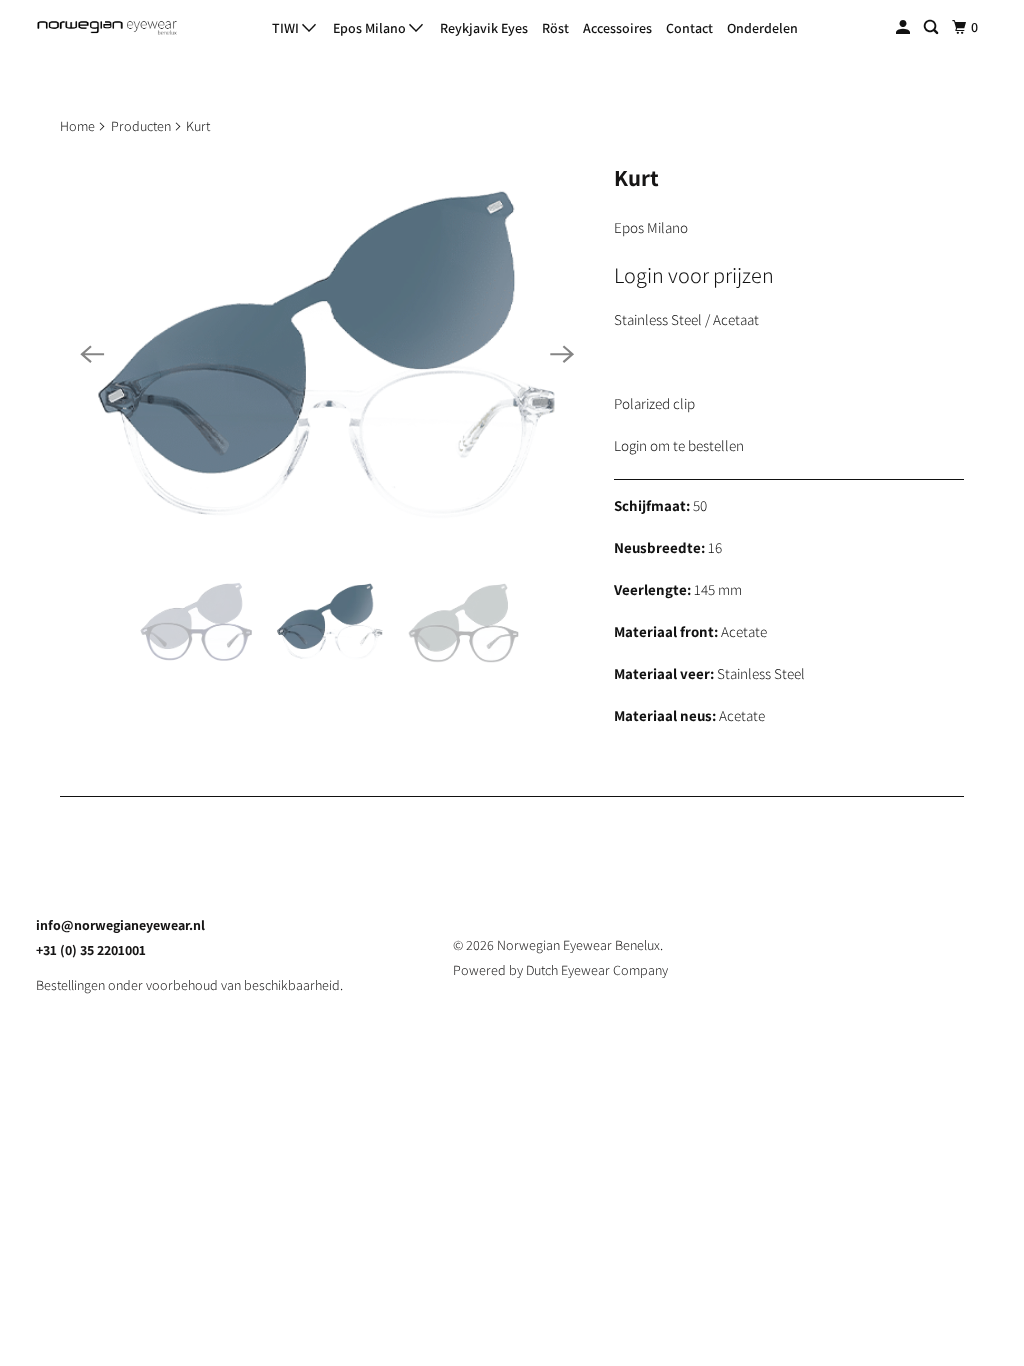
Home (77, 126)
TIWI (287, 28)
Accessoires (617, 28)
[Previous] (92, 354)
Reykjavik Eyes (484, 28)
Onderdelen (762, 28)
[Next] (562, 354)
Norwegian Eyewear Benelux (578, 945)
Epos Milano (371, 28)
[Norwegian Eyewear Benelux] (107, 28)
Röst (555, 28)
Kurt (636, 178)
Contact (689, 28)
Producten (141, 126)
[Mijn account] (904, 27)
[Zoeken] (932, 27)
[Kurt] (327, 354)
